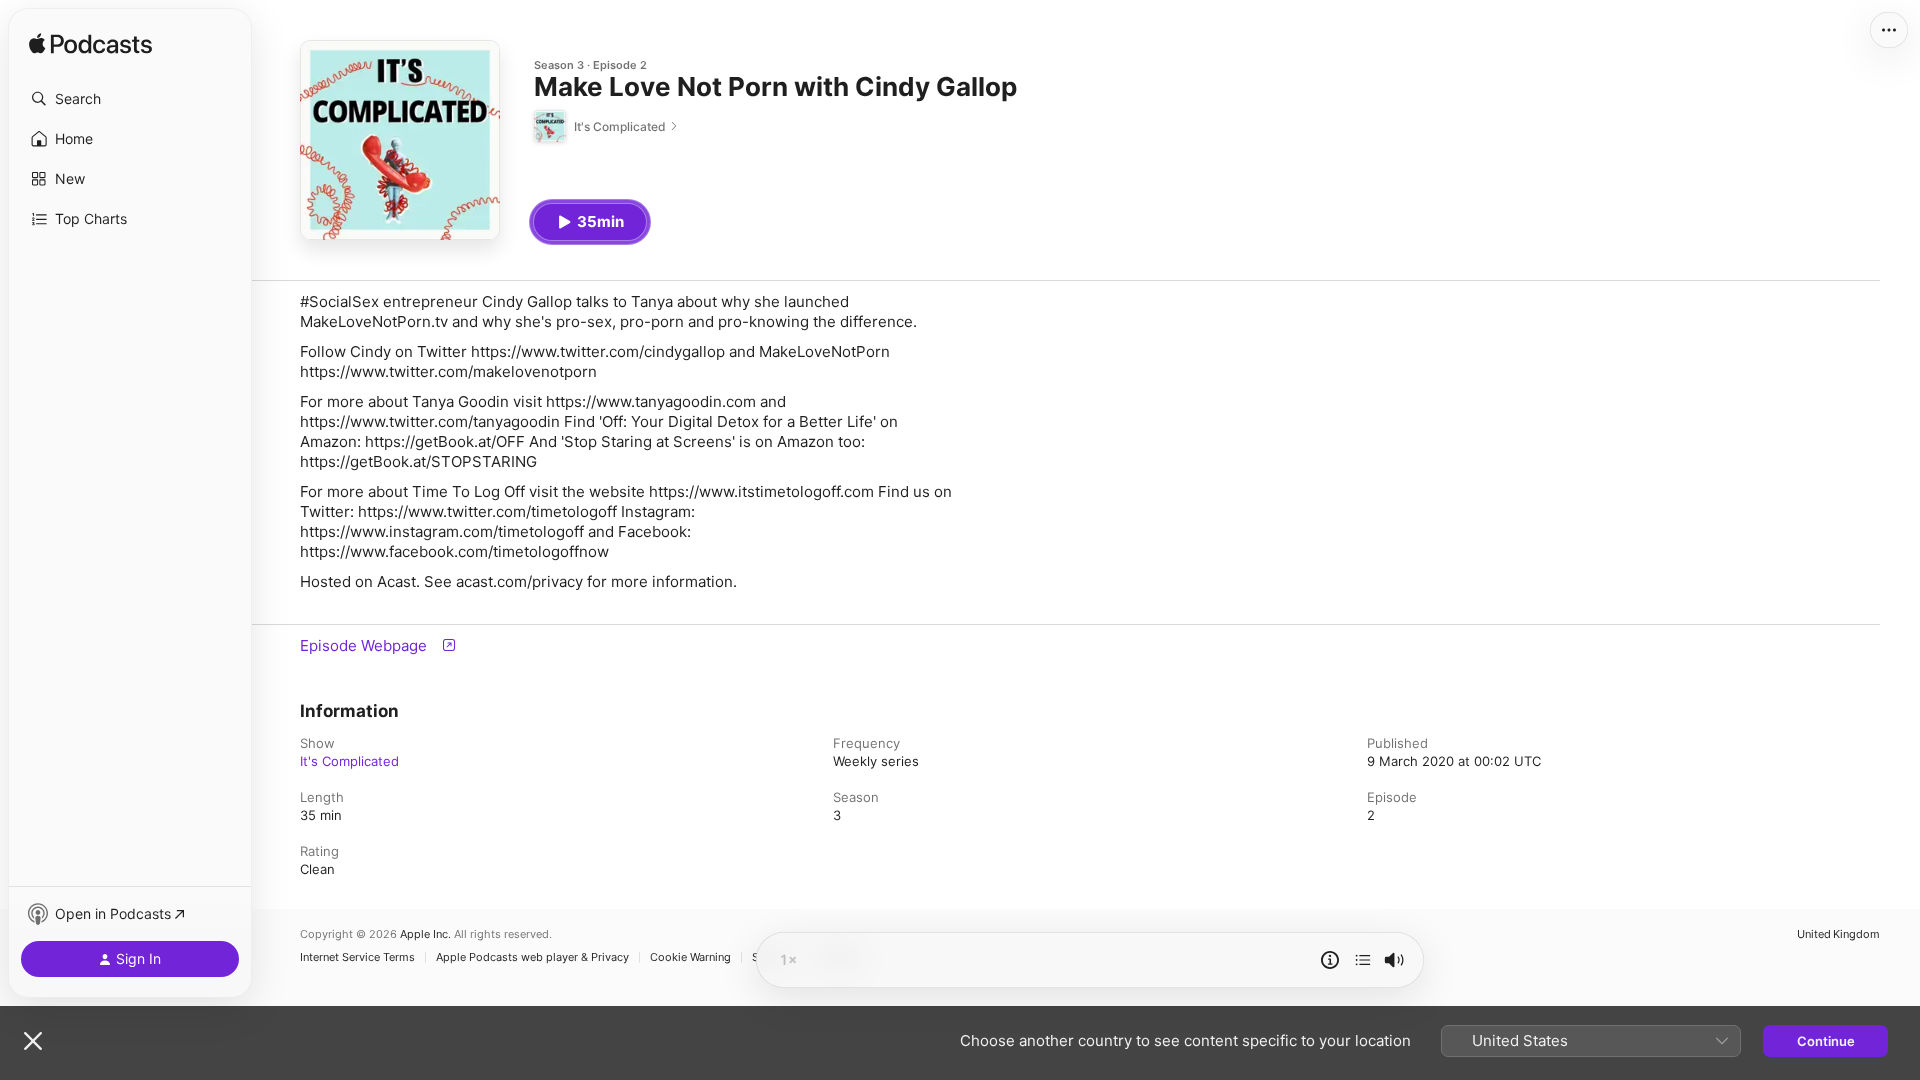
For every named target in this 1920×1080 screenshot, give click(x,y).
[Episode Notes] (1330, 960)
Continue (1826, 1041)
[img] (90, 45)
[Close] (33, 1041)
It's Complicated (349, 761)
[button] (130, 99)
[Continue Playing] (1363, 960)
